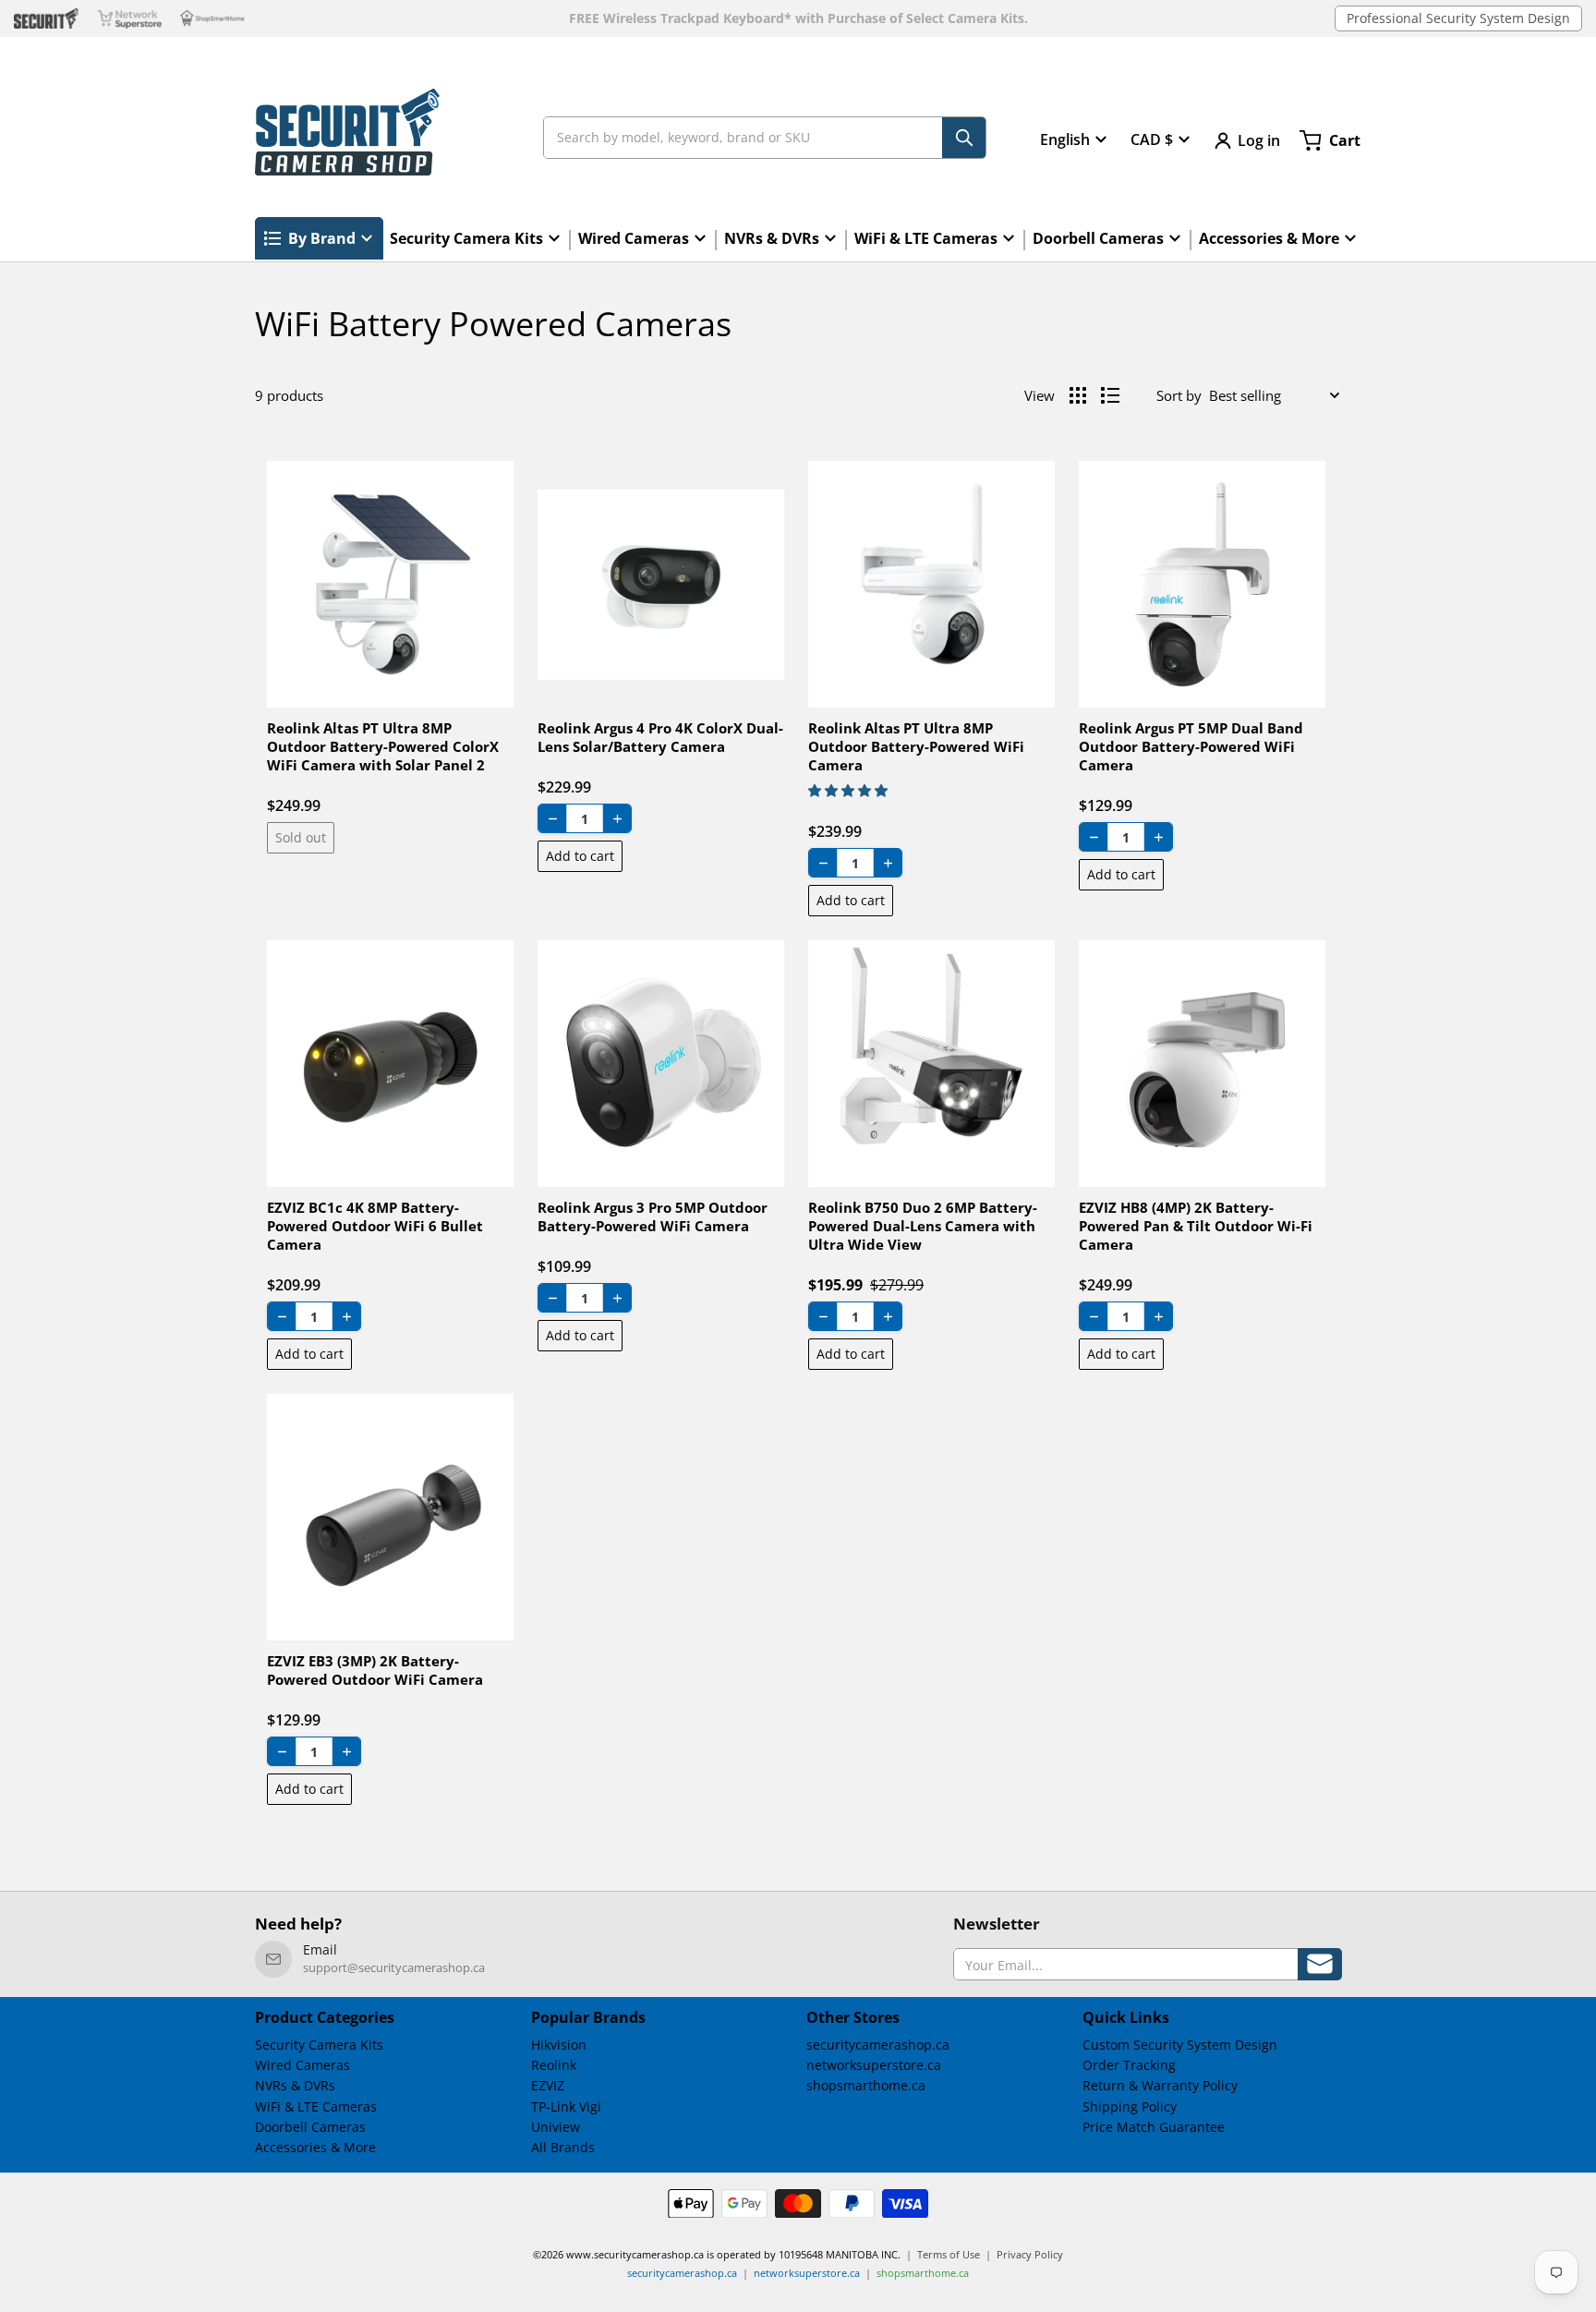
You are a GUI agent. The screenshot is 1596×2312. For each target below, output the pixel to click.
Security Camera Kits (319, 2045)
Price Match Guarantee (1154, 2127)
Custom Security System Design (1180, 2045)
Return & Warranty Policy (1160, 2085)
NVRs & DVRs (295, 2085)
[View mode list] (1110, 395)
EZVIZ (548, 2085)
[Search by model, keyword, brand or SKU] (964, 138)
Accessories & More (315, 2147)
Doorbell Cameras (310, 2127)
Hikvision (559, 2045)
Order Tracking (1129, 2065)
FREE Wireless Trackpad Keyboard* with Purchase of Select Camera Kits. (798, 18)
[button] (848, 790)
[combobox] (765, 138)
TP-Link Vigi (566, 2106)
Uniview (556, 2127)
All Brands (563, 2147)
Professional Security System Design (1458, 18)
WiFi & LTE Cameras (316, 2106)
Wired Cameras (302, 2065)
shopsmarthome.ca (866, 2085)
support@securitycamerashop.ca (394, 1967)
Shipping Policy (1130, 2106)
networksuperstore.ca (874, 2065)
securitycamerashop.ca (878, 2045)
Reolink (554, 2065)
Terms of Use (949, 2254)
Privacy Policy (1030, 2254)
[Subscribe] (1320, 1964)
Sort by (1179, 395)
